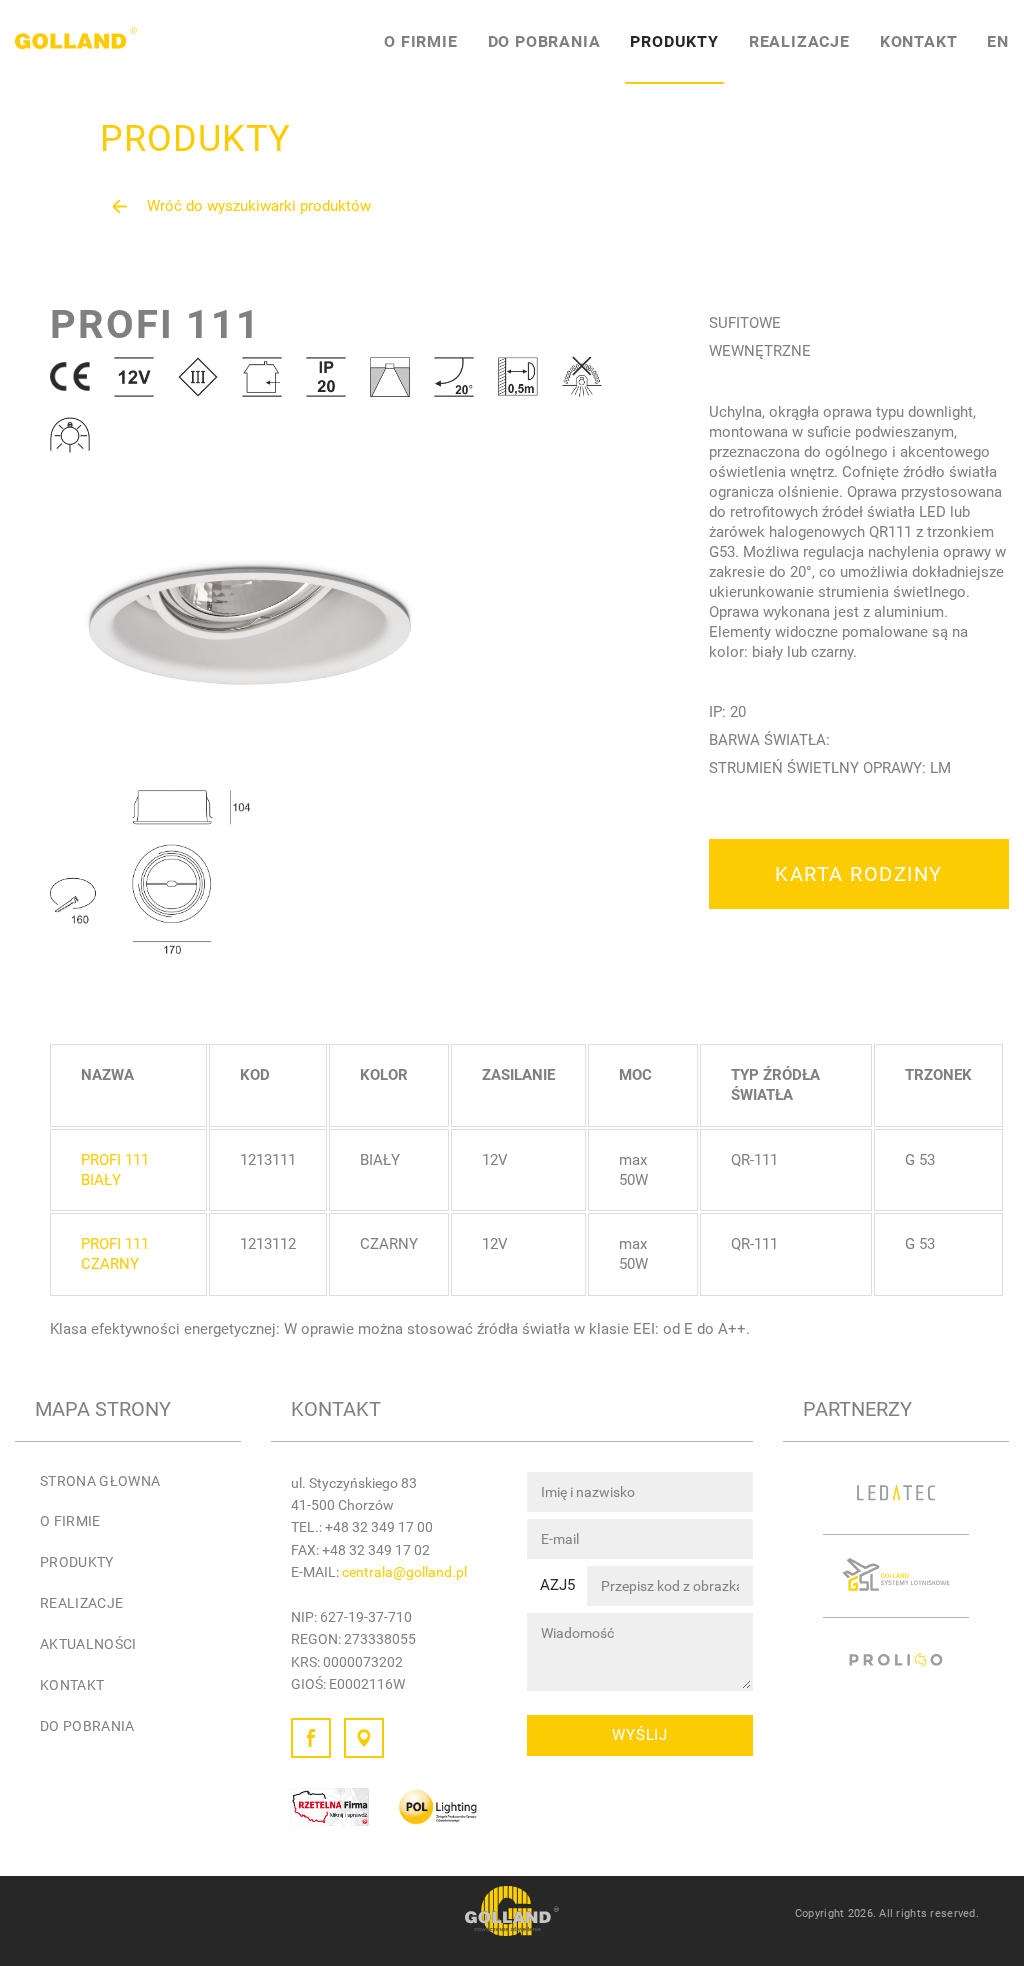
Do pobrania (544, 41)
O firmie (420, 41)
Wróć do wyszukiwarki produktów (259, 206)
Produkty (674, 41)
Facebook (311, 1738)
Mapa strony (103, 1409)
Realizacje (799, 41)
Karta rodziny (859, 874)
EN (998, 41)
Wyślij (640, 1735)
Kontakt (919, 41)
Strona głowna (100, 1481)
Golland (76, 42)
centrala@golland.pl (404, 1572)
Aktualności (88, 1644)
